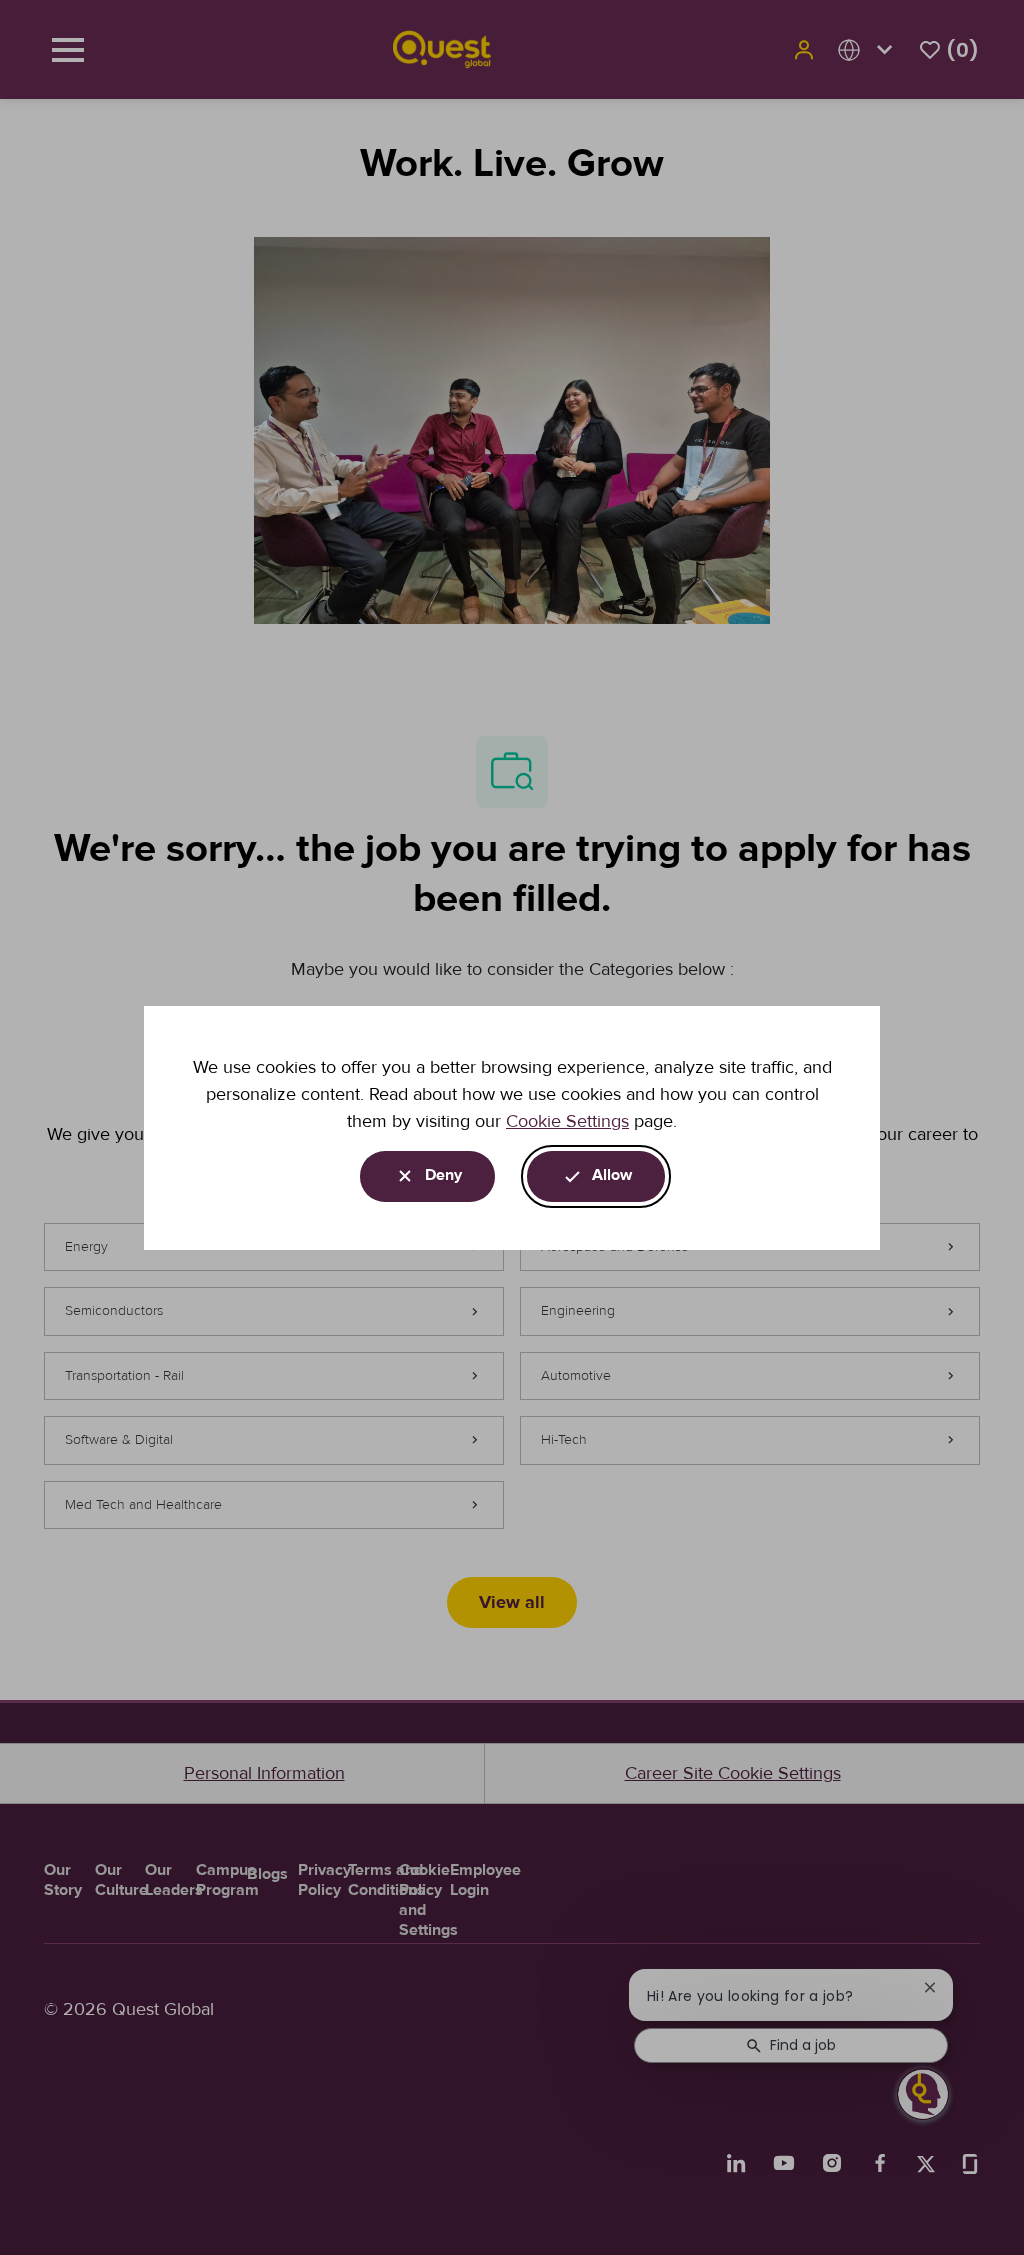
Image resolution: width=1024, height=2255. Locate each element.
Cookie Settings (567, 1121)
